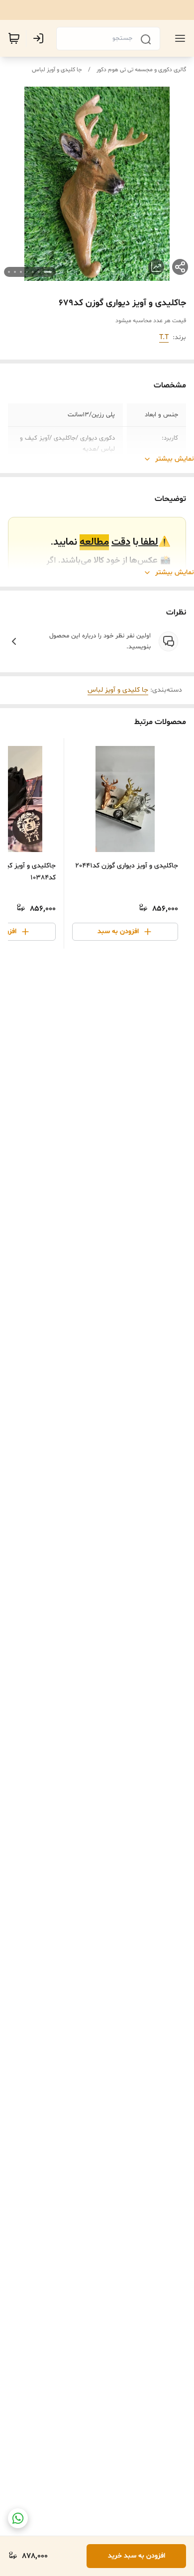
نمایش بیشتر (175, 459)
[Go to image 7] (9, 272)
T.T (164, 337)
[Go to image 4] (27, 272)
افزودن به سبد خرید (137, 2556)
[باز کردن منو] (178, 38)
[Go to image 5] (21, 272)
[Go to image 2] (39, 272)
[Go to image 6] (15, 272)
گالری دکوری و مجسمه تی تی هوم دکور (141, 70)
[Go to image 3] (33, 272)
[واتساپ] (18, 2518)
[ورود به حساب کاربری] (40, 38)
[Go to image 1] (48, 272)
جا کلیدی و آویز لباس (57, 70)
